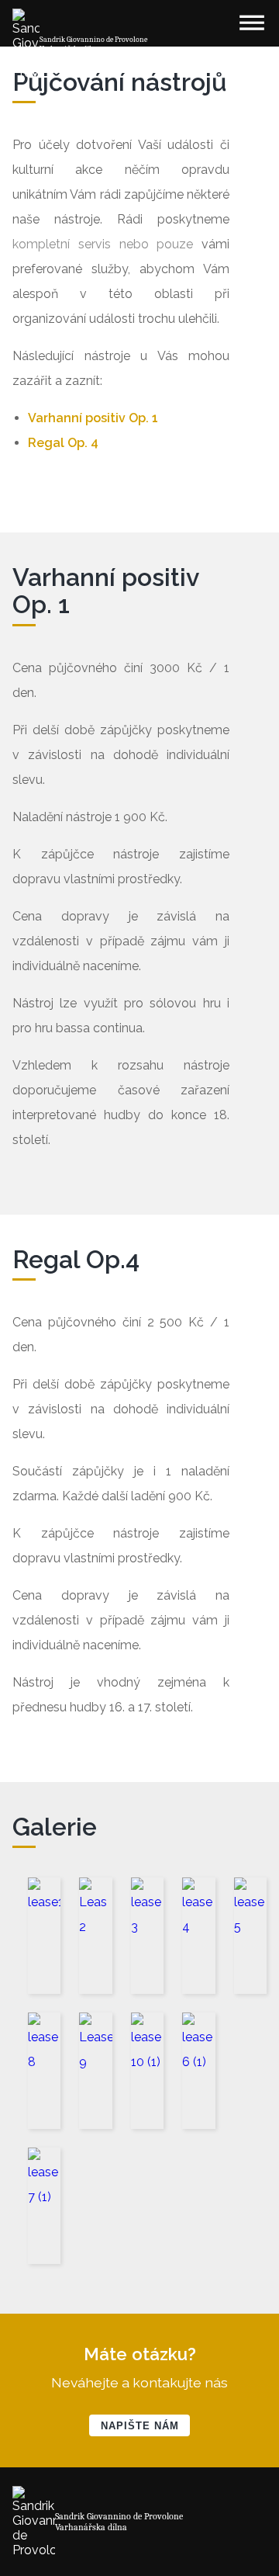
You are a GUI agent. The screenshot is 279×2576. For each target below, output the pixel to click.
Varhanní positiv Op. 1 (93, 418)
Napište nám (140, 2426)
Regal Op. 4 (63, 443)
